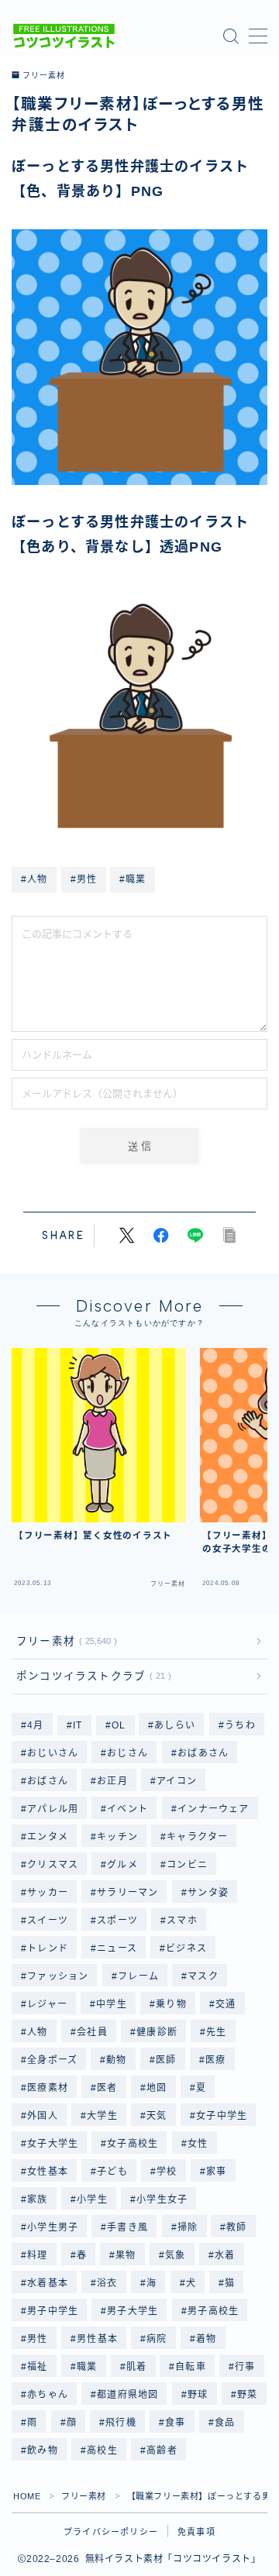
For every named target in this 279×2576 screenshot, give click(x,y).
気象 (175, 2255)
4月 (35, 1725)
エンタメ (48, 1837)
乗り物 (171, 2004)
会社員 (92, 2032)
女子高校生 (133, 2144)
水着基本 (48, 2283)
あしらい (176, 1725)
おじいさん (53, 1753)
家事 (216, 2172)
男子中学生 (53, 2311)
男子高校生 (213, 2311)
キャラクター (198, 1837)
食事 (175, 2423)
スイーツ (48, 1921)
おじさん (128, 1753)
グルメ (123, 1865)
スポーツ (117, 1921)
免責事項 (196, 2532)
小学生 (92, 2199)
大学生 (102, 2116)
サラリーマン (127, 1893)
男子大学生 (133, 2311)
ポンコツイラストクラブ (91, 1676)
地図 (157, 2088)
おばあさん (203, 1753)
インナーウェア (213, 1809)
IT (77, 1725)
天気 (157, 2116)
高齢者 (162, 2450)
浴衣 (107, 2283)
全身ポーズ (52, 2060)
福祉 (37, 2367)
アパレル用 (53, 1809)
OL (119, 1725)
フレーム (138, 1976)
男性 (37, 2339)
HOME (27, 2496)
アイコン (177, 1781)
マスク (203, 1976)
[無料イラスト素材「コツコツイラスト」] (64, 36)
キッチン (117, 1837)
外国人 (43, 2116)
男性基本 (97, 2339)
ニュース (117, 1948)
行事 (246, 2367)
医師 (166, 2060)
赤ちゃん (48, 2395)
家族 (37, 2199)
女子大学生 (53, 2144)
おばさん (48, 1781)
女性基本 (48, 2172)
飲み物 (43, 2450)
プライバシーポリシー (111, 2532)
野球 (198, 2395)
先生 (216, 2032)
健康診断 (157, 2032)
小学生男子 (53, 2227)
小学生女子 (162, 2199)
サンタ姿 (208, 1893)
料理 (37, 2255)
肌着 (136, 2367)
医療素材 (48, 2088)
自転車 (191, 2367)
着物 (206, 2339)
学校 (167, 2172)
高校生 (102, 2450)
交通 (226, 2004)
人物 (37, 2032)
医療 (215, 2060)
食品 (225, 2423)
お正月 (112, 1781)
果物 (126, 2255)
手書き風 (128, 2227)
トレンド (48, 1948)
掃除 (188, 2227)
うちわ (240, 1725)
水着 (225, 2255)
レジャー (47, 2004)
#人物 (34, 879)
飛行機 (121, 2423)
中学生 (112, 2004)
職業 (87, 2367)
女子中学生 (222, 2116)
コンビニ (188, 1865)
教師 (237, 2227)
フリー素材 (43, 76)
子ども (112, 2172)
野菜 (247, 2395)
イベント (128, 1809)
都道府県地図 (127, 2395)
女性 (198, 2144)
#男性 (84, 879)
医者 (107, 2088)
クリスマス (53, 1865)
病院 (157, 2339)
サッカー (48, 1893)
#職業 (133, 879)
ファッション (58, 1976)
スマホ (183, 1921)
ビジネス (187, 1948)
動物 (117, 2060)
